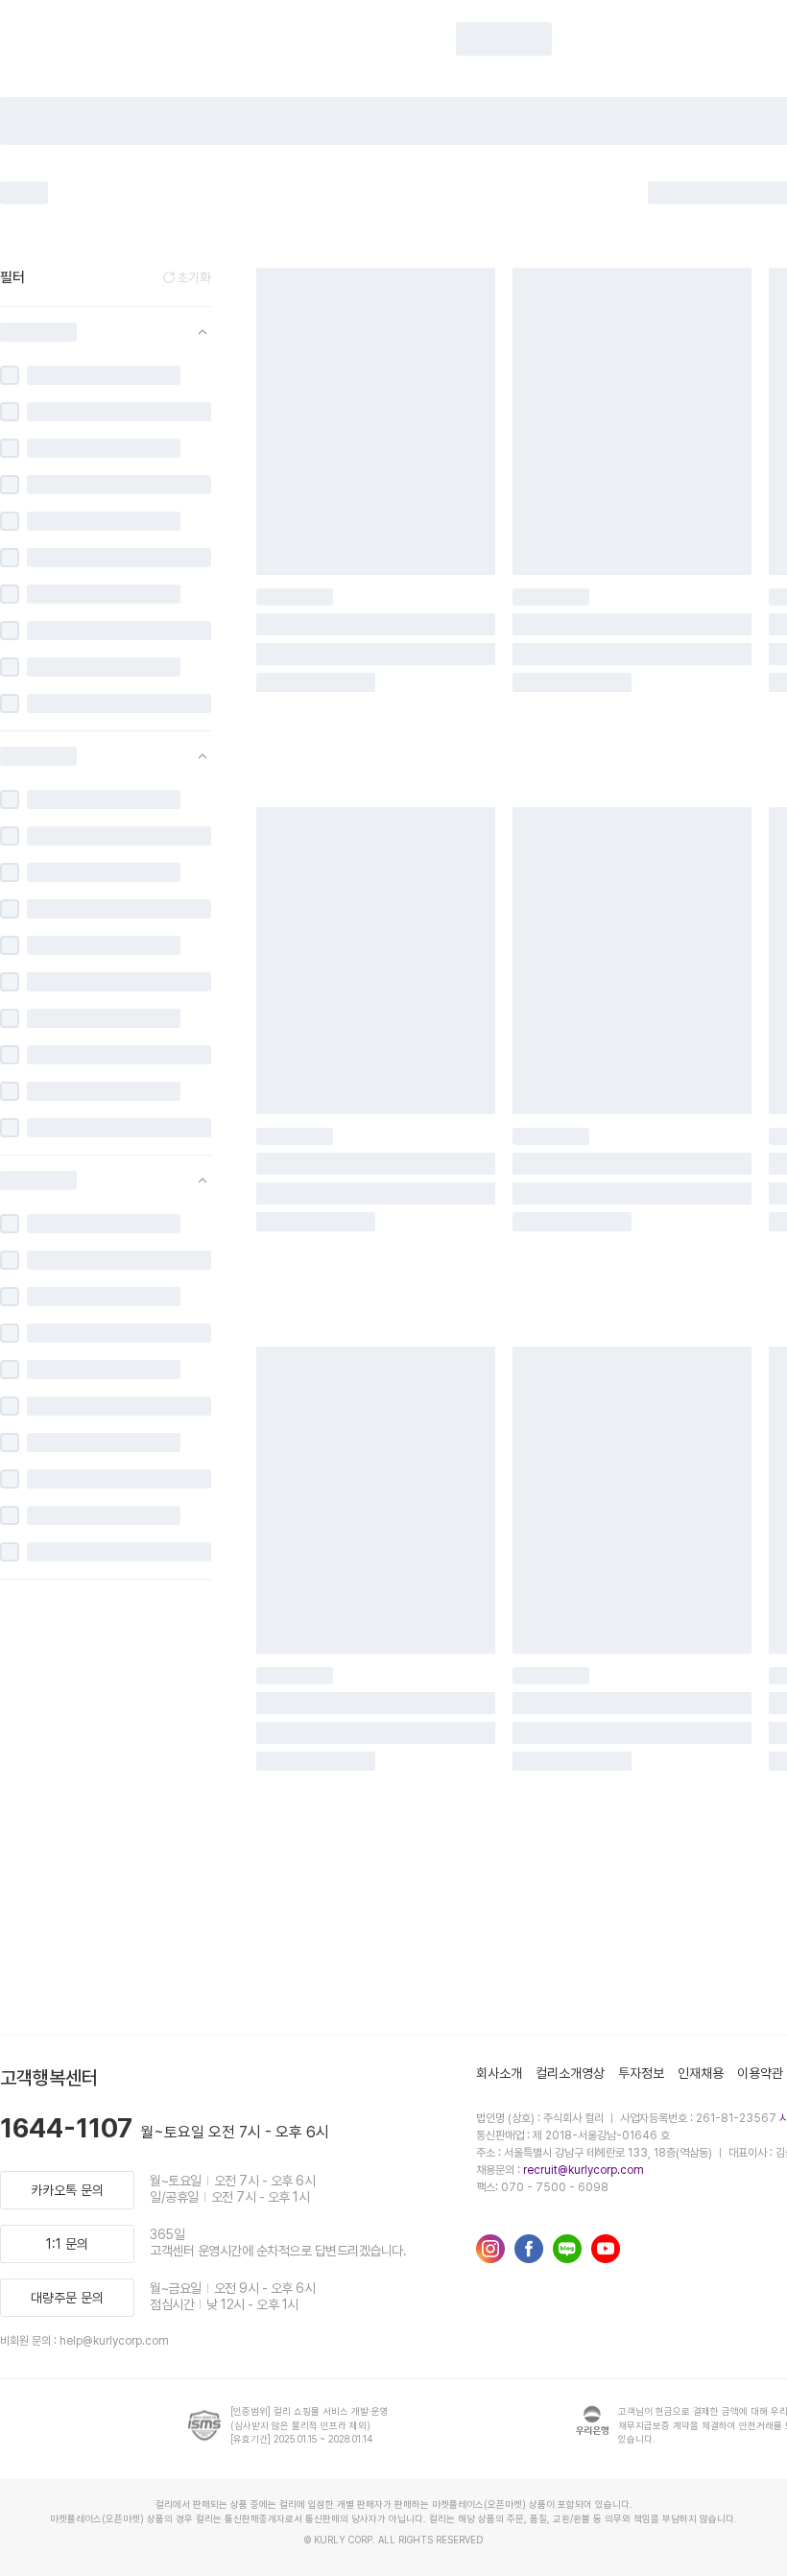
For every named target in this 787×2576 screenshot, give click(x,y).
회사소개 (499, 2073)
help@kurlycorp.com (114, 2341)
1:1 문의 (67, 2244)
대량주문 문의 (67, 2298)
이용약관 (760, 2073)
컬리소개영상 (570, 2073)
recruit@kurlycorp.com (584, 2170)
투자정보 (641, 2073)
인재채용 (701, 2073)
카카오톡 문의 (67, 2190)
